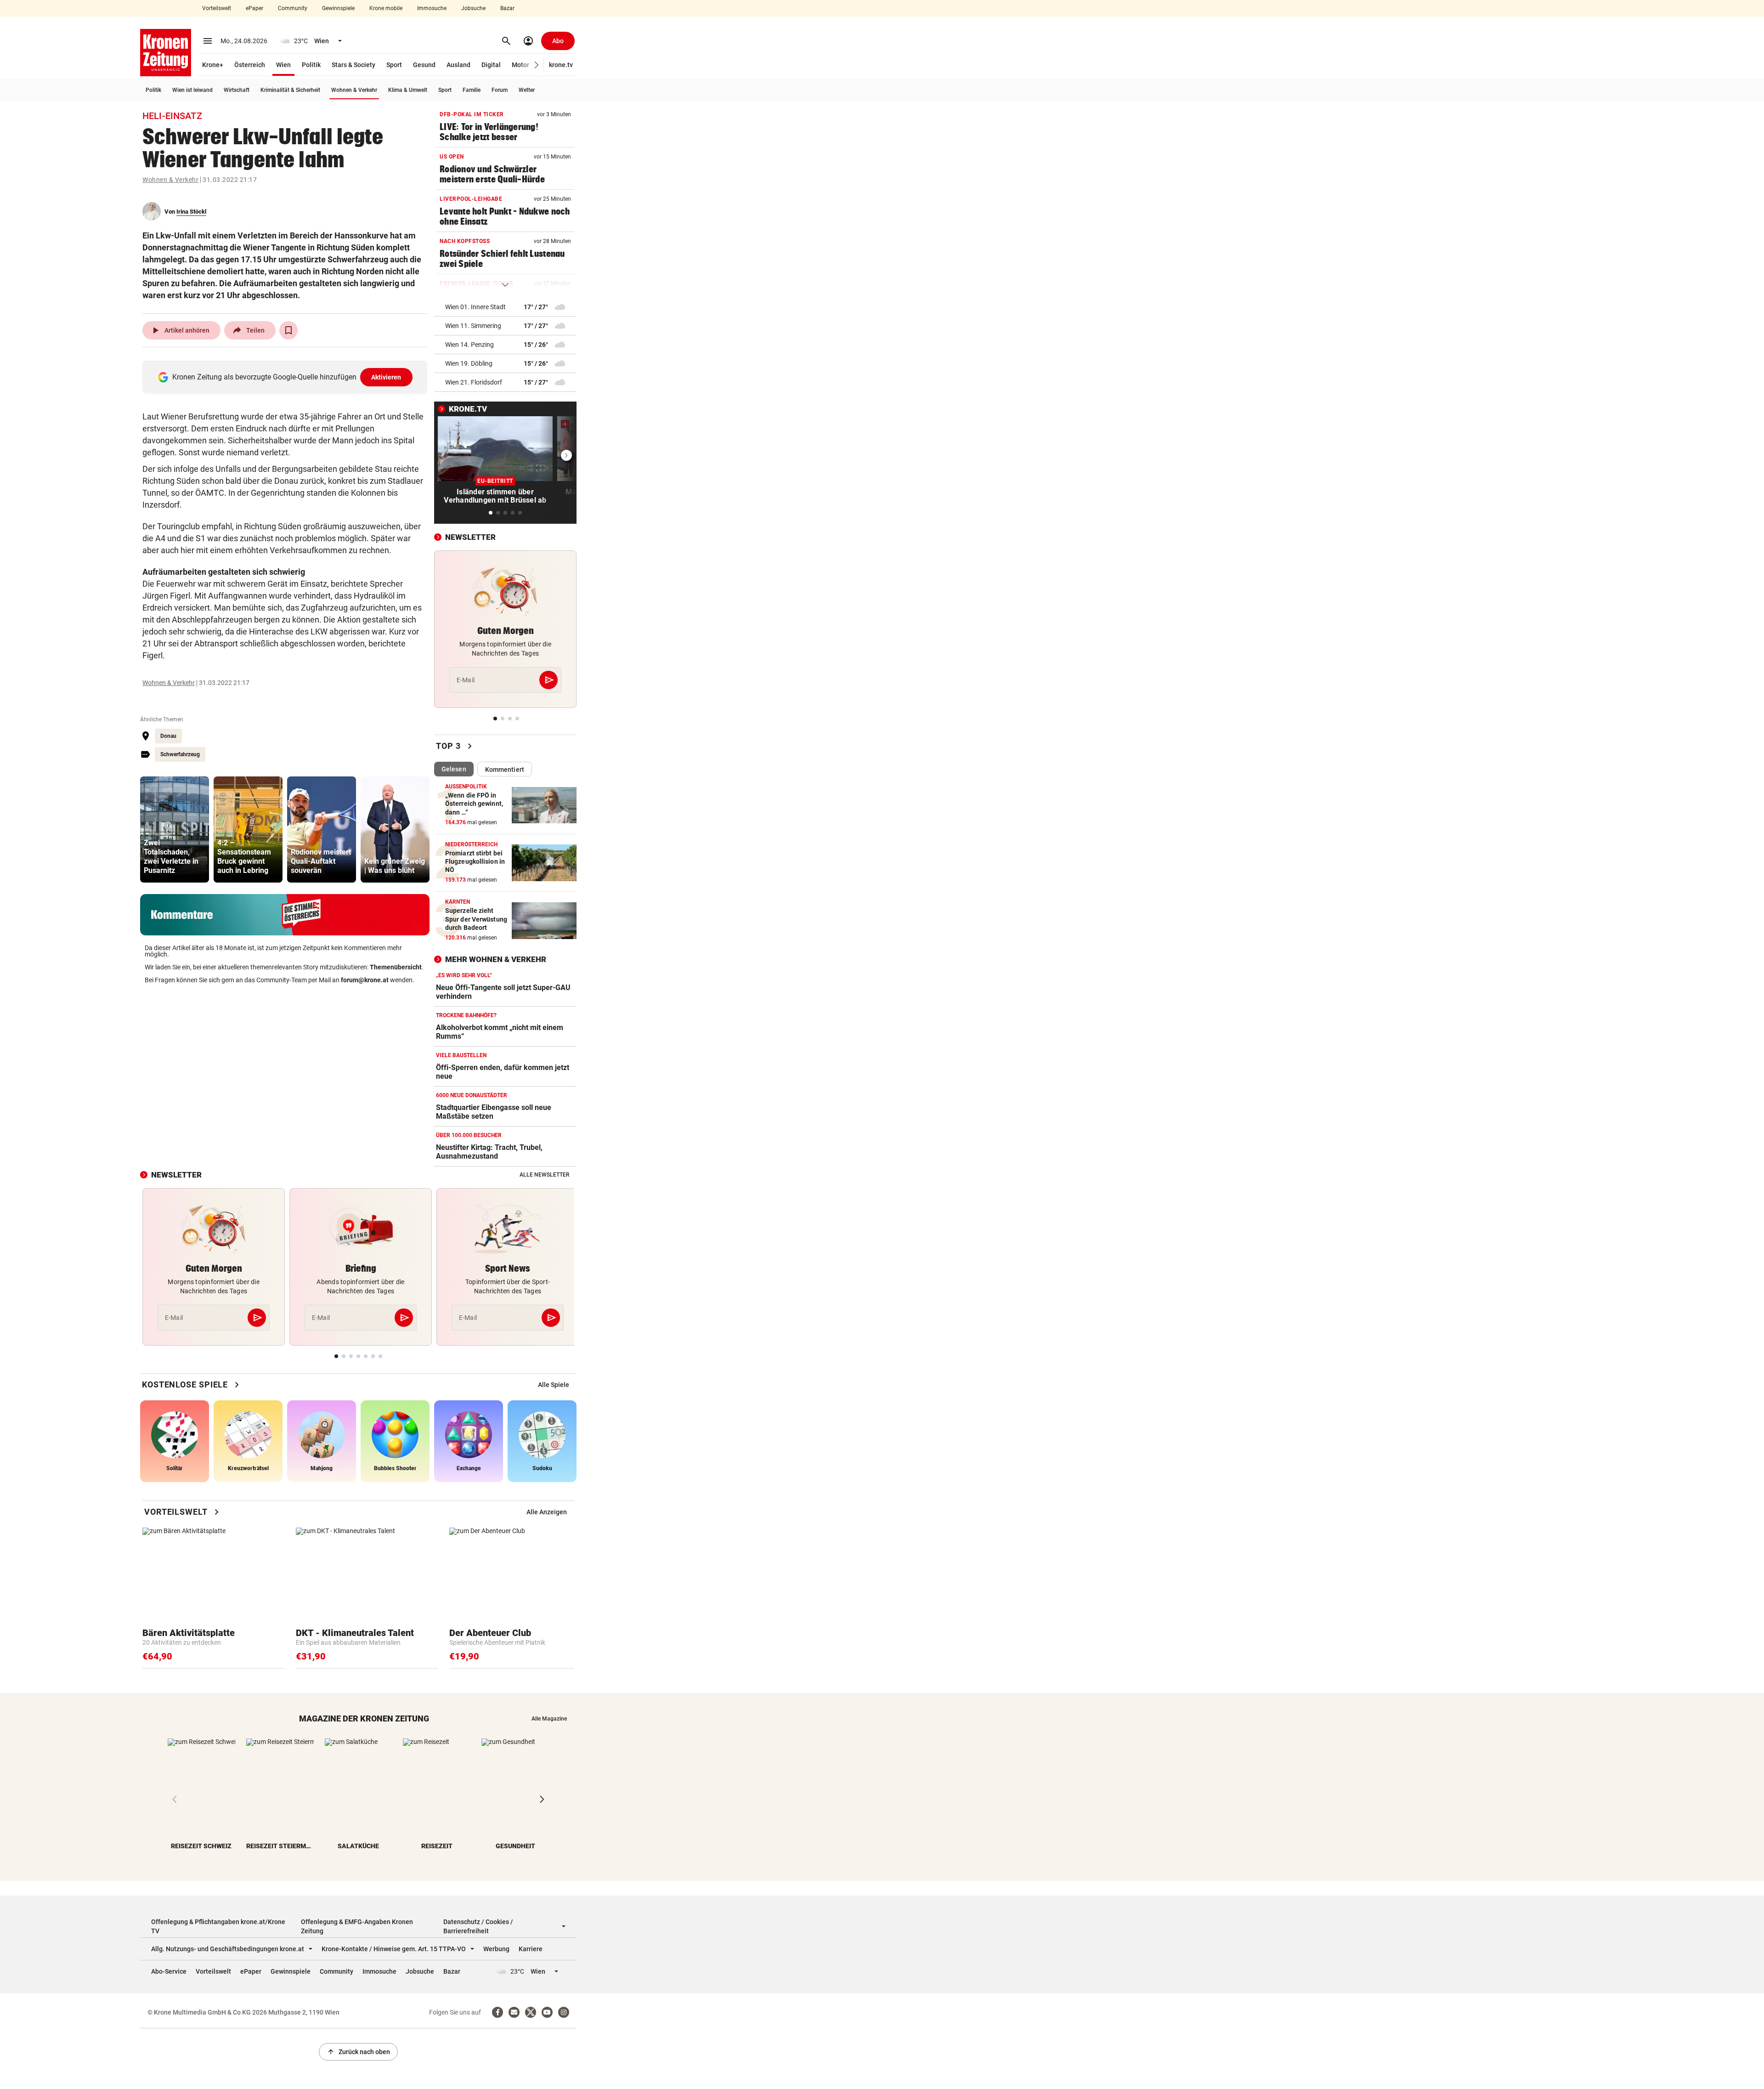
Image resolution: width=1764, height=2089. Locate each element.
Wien (283, 65)
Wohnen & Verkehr (354, 90)
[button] (537, 65)
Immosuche (432, 8)
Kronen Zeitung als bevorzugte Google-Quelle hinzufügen (287, 377)
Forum (500, 90)
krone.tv (561, 65)
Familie (472, 90)
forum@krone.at (365, 980)
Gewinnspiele (338, 8)
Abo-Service (169, 1971)
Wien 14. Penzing (469, 345)
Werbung (496, 1949)
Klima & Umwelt (408, 90)
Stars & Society (353, 65)
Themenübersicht (396, 967)
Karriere (531, 1949)
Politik (311, 65)
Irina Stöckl (191, 212)
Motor (520, 65)
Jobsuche (473, 8)
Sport (394, 65)
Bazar (507, 8)
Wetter (527, 90)
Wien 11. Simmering (473, 326)
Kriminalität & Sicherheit (290, 90)
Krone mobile (386, 8)
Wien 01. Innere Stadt (475, 307)
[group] (175, 829)
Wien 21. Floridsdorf (474, 382)
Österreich (250, 65)
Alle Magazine (549, 1719)
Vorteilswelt (217, 8)
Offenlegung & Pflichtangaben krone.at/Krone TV (218, 1926)
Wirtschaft (237, 90)
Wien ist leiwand (192, 90)
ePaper (254, 8)
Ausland (458, 65)
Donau (168, 736)
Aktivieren (386, 377)
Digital (491, 65)
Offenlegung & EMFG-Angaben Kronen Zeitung (357, 1926)
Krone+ (213, 65)
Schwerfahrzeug (180, 754)
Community (293, 8)
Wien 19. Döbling (469, 363)
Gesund (424, 65)
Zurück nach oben (358, 2052)
